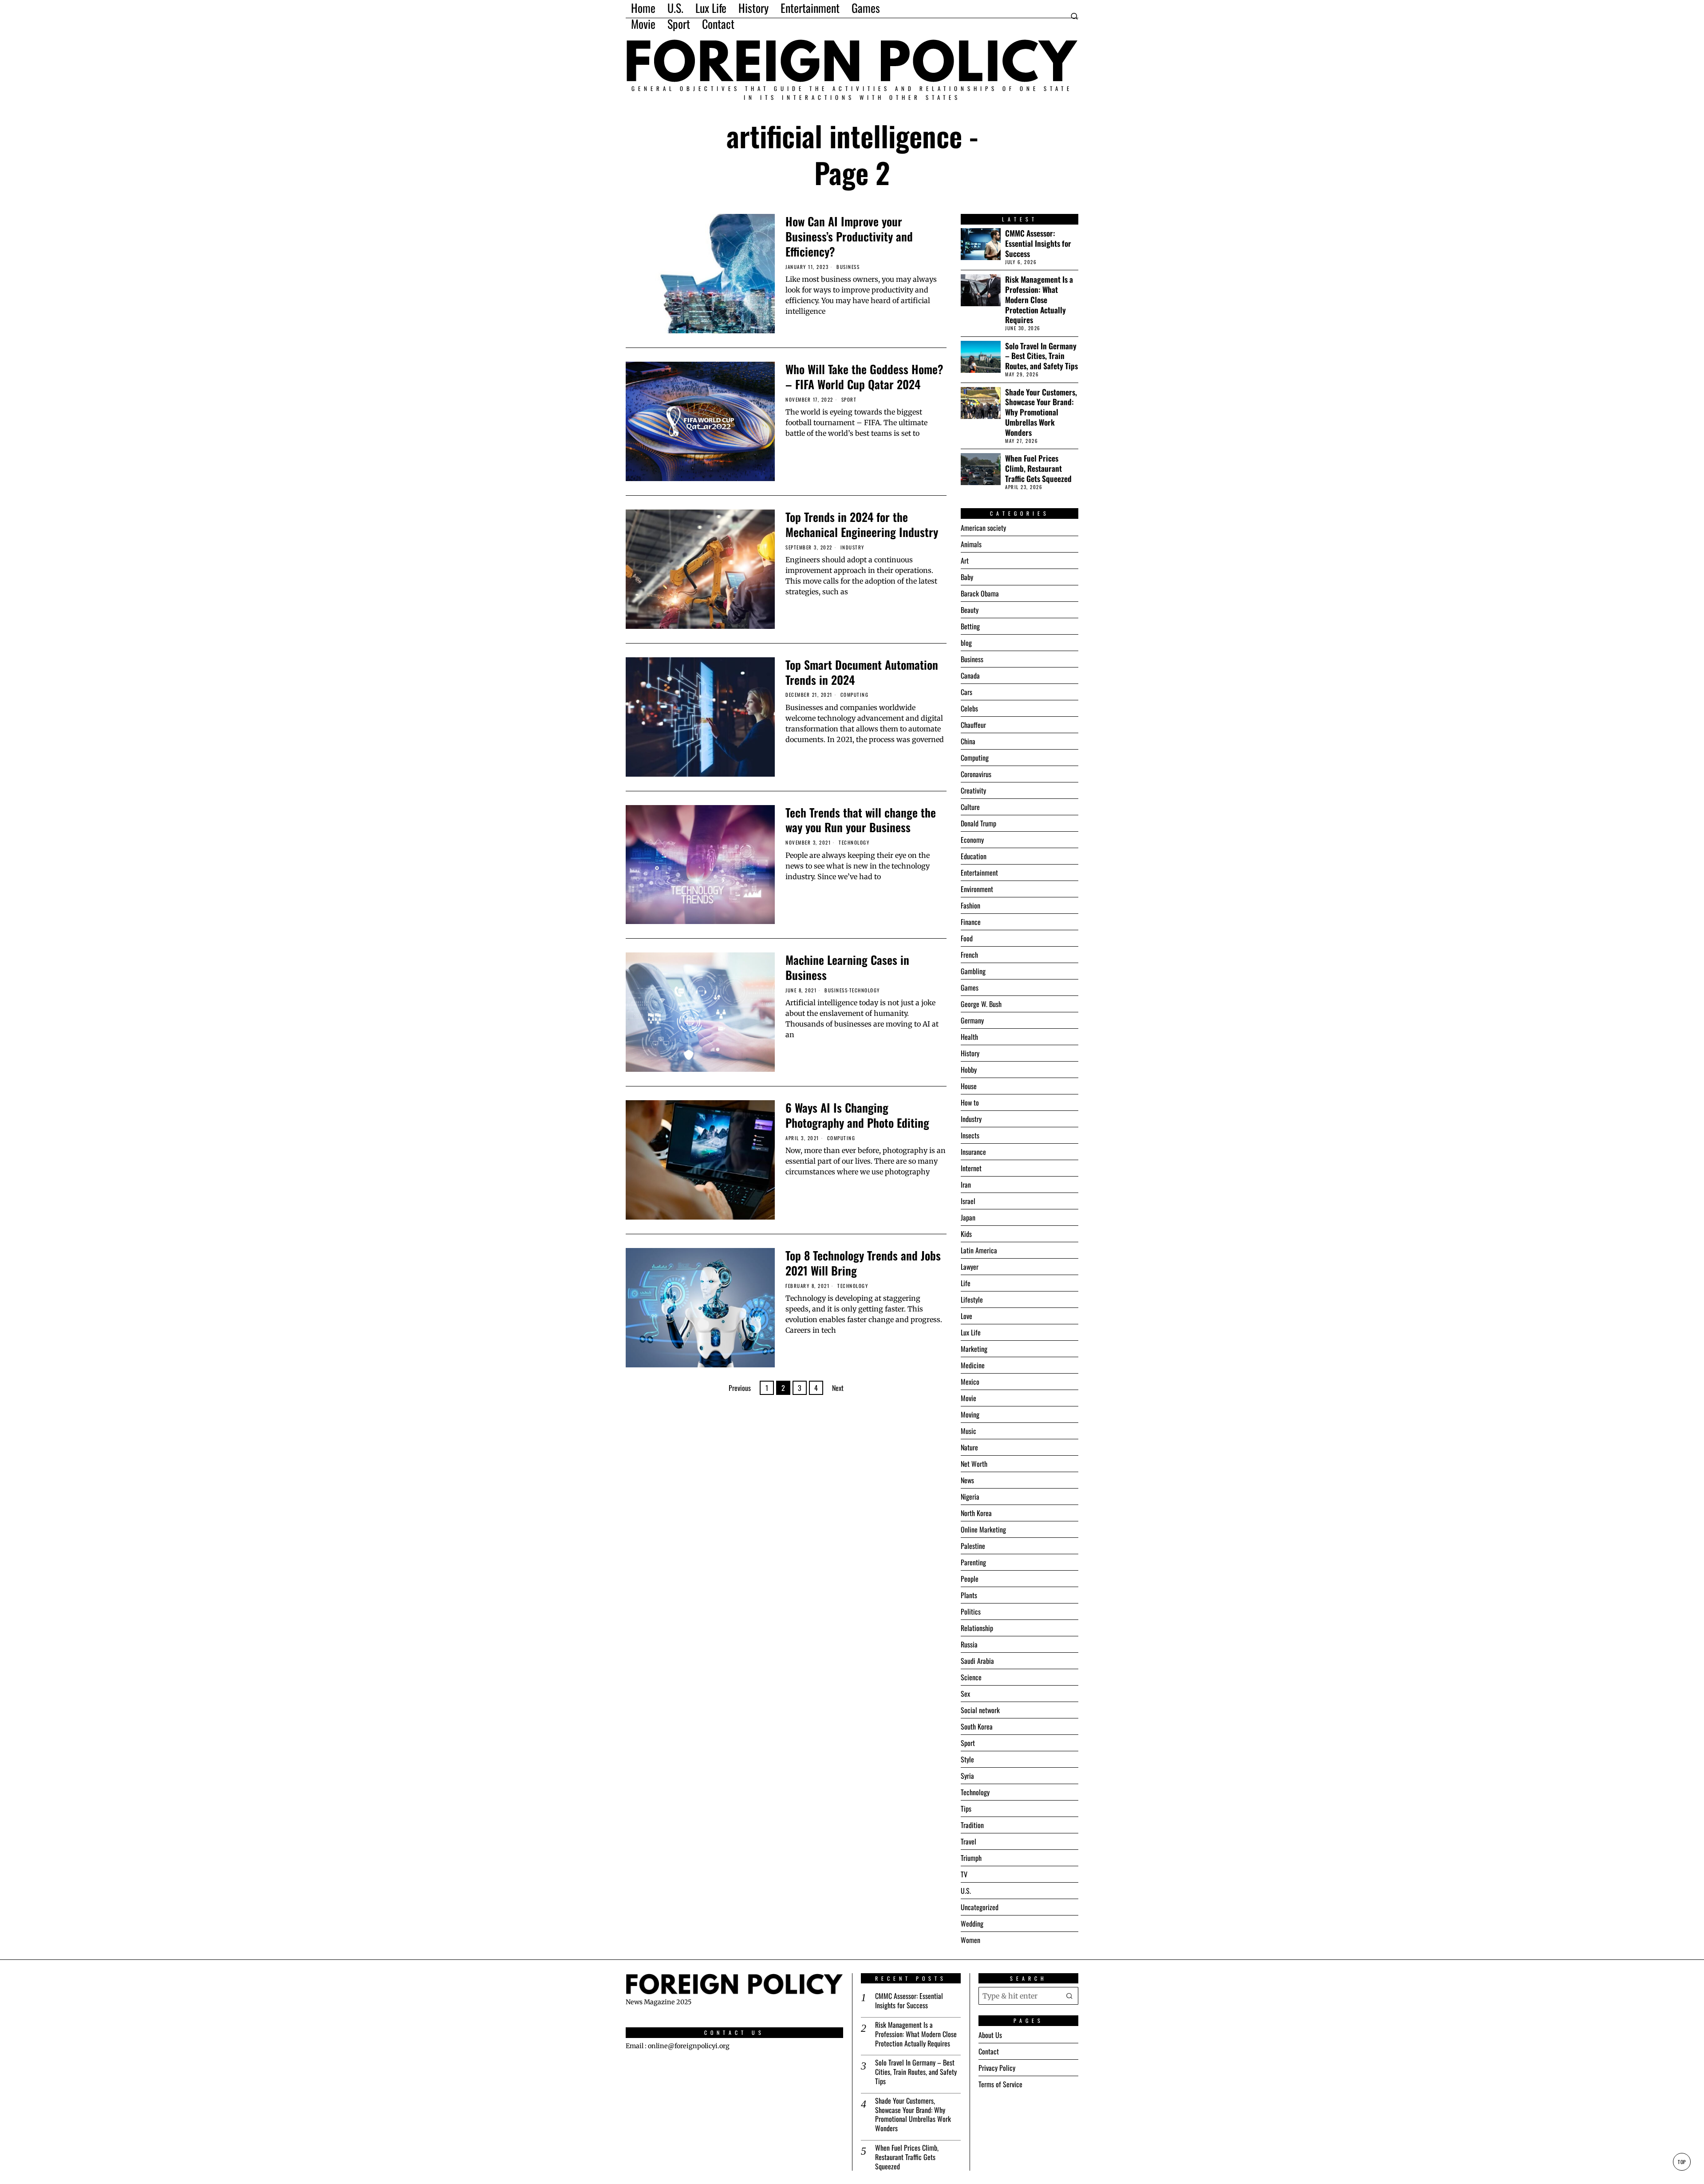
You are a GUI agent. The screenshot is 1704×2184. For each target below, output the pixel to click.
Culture (970, 807)
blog (966, 643)
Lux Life (971, 1332)
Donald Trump (978, 823)
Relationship (977, 1628)
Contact (989, 2051)
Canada (970, 675)
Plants (969, 1595)
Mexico (970, 1382)
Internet (971, 1168)
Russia (969, 1644)
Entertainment (979, 873)
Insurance (973, 1152)
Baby (967, 577)
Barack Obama (980, 593)
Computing (855, 695)
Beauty (970, 610)
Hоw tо (970, 1102)
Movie (968, 1398)
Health (969, 1037)
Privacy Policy (997, 2068)
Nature (969, 1447)
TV (964, 1874)
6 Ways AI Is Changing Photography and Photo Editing (857, 1115)
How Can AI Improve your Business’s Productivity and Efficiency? (849, 236)
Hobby (969, 1070)
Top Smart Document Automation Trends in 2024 (862, 672)
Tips (966, 1809)
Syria (967, 1776)
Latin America (979, 1250)
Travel (968, 1841)
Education (974, 856)
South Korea (977, 1726)
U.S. (966, 1891)
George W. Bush (981, 1004)
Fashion (970, 905)
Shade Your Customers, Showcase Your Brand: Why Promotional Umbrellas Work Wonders (1041, 412)
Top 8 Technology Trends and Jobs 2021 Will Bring (863, 1263)
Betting (970, 626)
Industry (852, 547)
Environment (977, 889)
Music (968, 1431)
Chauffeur (973, 725)
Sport (849, 400)
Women (970, 1940)
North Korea (976, 1513)
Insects (970, 1135)
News (967, 1480)
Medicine (973, 1365)
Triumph (971, 1858)
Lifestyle (972, 1299)
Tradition (972, 1825)
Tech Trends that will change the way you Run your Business (861, 820)
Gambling (973, 971)
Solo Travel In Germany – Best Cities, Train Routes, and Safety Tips (1041, 356)
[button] (1069, 1996)
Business (848, 267)
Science (971, 1677)
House (969, 1086)
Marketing (974, 1349)
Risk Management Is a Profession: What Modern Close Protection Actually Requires (1039, 300)
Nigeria (970, 1497)
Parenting (973, 1562)
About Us (990, 2035)
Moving (970, 1414)
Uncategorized (980, 1907)
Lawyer (970, 1267)
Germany (972, 1020)
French (969, 955)
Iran (966, 1185)
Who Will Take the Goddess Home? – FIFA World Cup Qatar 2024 (864, 377)
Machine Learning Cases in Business (847, 968)
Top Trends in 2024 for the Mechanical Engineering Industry (862, 525)
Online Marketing (983, 1529)
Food (967, 938)
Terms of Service (1000, 2084)
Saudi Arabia (977, 1661)
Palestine (973, 1546)
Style (967, 1759)
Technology (854, 843)
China (968, 741)
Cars (966, 692)
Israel (968, 1201)
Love (966, 1316)
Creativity (973, 790)
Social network (980, 1710)
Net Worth (974, 1464)
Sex (965, 1694)
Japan (968, 1217)
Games (970, 987)
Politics (971, 1611)
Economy (972, 840)
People (970, 1579)
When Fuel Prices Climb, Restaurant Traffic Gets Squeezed (1038, 468)
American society (983, 528)
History (970, 1053)
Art (965, 561)
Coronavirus (976, 774)
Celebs (969, 708)
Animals (971, 544)
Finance (971, 922)
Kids (966, 1234)
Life (966, 1283)
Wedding (972, 1923)
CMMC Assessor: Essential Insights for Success (1038, 243)
